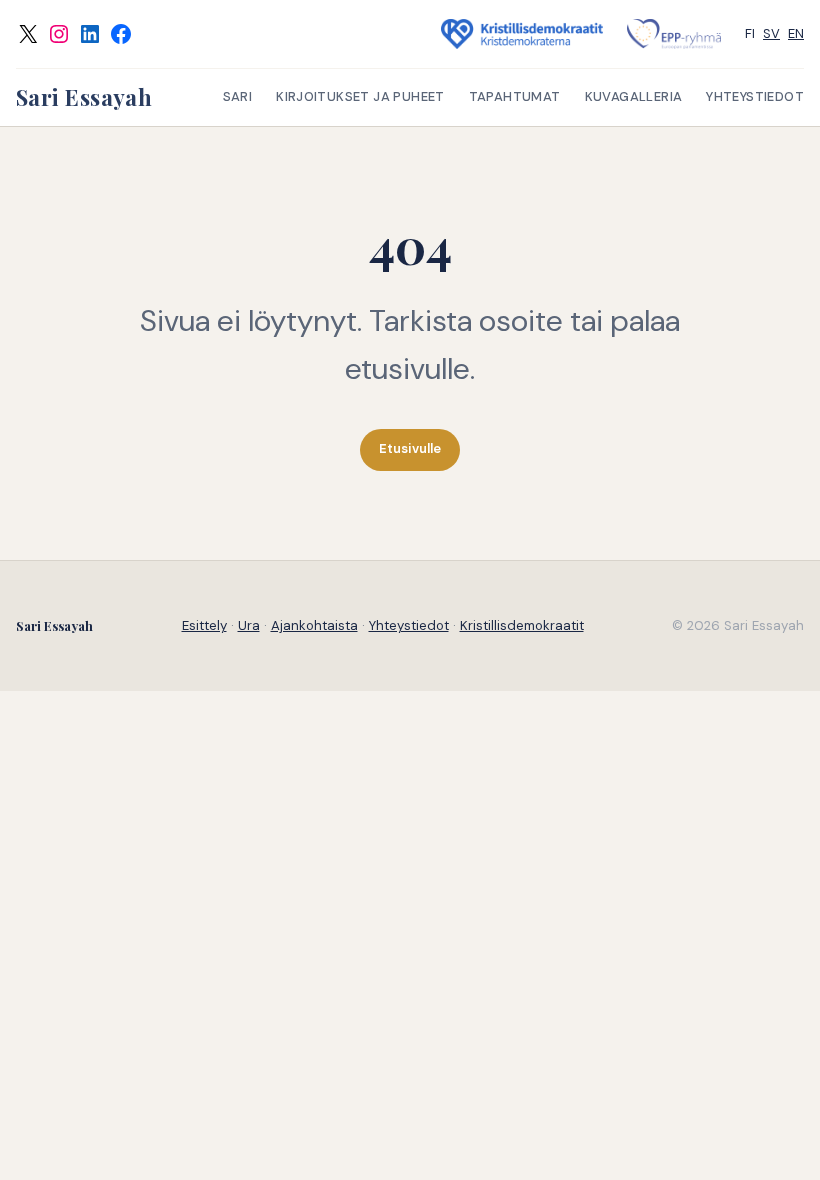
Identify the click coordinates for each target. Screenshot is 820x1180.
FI (750, 33)
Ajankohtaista (314, 625)
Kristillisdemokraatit (522, 625)
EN (796, 33)
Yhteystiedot (409, 625)
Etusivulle (410, 448)
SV (771, 33)
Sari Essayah (84, 97)
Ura (249, 625)
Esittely (204, 625)
